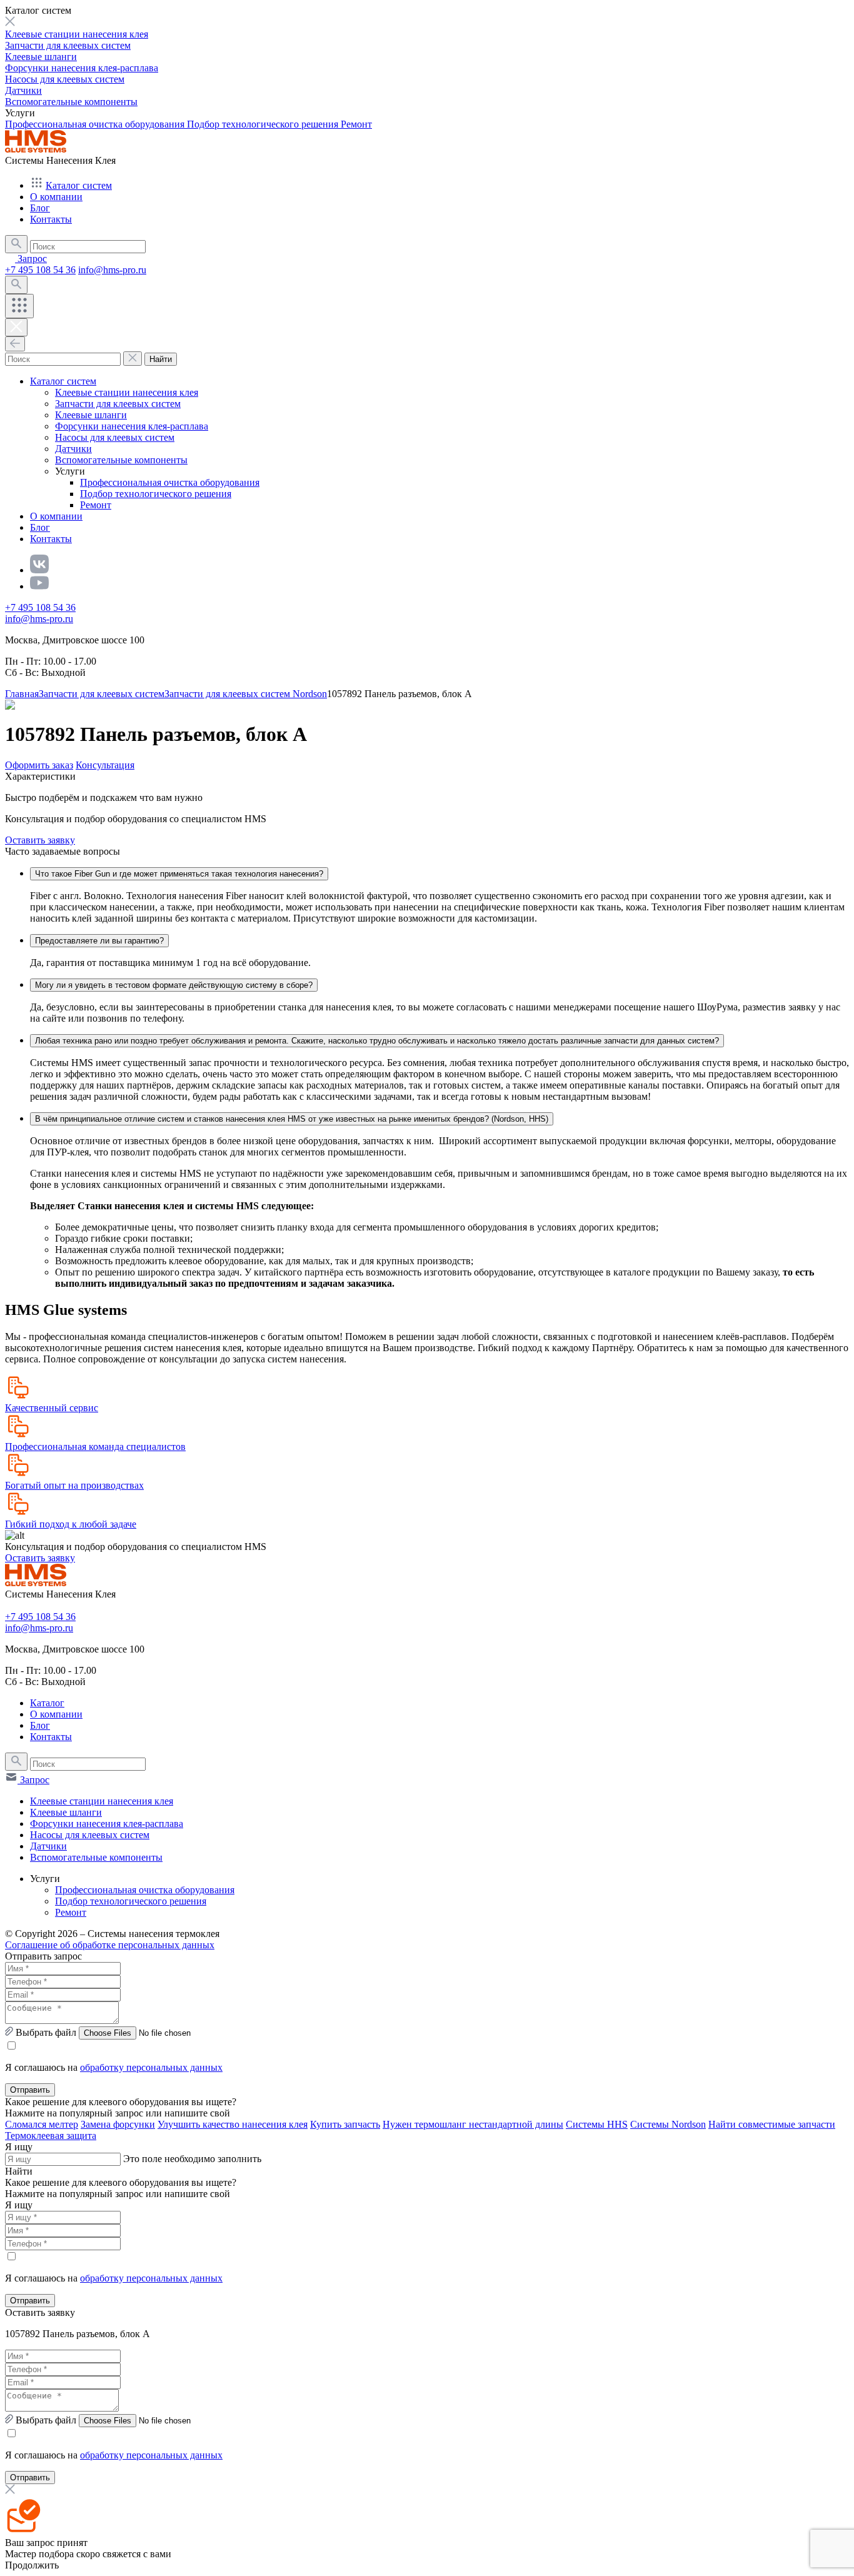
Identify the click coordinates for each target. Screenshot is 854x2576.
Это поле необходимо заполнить (192, 2159)
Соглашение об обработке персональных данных (110, 1945)
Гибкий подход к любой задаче (71, 1524)
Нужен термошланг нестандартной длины (473, 2124)
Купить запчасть (345, 2124)
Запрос (31, 259)
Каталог (47, 1703)
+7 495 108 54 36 (40, 270)
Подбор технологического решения (264, 124)
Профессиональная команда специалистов (95, 1446)
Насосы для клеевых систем (65, 79)
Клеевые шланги (41, 57)
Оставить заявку (40, 840)
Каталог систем (79, 185)
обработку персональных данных (151, 2067)
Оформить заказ (39, 765)
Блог (40, 208)
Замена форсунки (118, 2124)
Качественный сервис (52, 1408)
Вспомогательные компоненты (71, 102)
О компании (56, 197)
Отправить (30, 2090)
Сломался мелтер (42, 2124)
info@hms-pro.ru (112, 270)
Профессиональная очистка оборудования (96, 124)
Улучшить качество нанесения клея (233, 2124)
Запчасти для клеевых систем (68, 45)
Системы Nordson (668, 2124)
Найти (161, 359)
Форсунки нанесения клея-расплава (82, 68)
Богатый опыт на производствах (74, 1485)
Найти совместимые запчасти (772, 2124)
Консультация (105, 765)
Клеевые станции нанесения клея (77, 34)
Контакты (51, 219)
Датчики (23, 90)
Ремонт (356, 124)
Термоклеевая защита (51, 2136)
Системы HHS (597, 2124)
